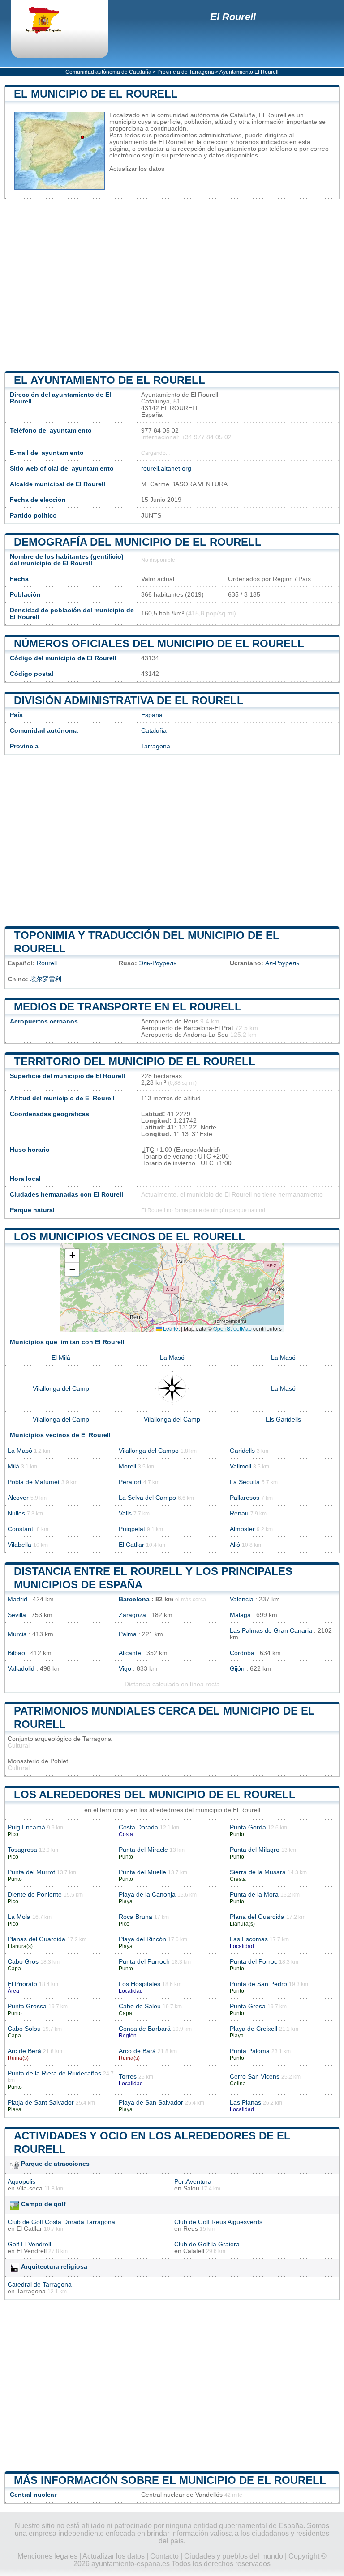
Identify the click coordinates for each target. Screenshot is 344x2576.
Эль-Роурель (158, 963)
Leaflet (171, 1328)
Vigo (125, 1669)
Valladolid (21, 1669)
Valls (125, 1513)
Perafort (130, 1482)
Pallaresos (245, 1498)
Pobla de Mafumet (34, 1482)
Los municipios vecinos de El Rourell (129, 1237)
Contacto (164, 2556)
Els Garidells (283, 1420)
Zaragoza (132, 1615)
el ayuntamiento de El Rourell (110, 380)
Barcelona (134, 1599)
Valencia (242, 1599)
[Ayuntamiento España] (52, 21)
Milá (13, 1466)
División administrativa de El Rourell (129, 700)
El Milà (61, 1358)
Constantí (21, 1529)
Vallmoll (241, 1466)
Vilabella (19, 1545)
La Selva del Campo (147, 1498)
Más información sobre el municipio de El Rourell (170, 2480)
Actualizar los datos (137, 169)
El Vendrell (32, 2251)
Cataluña (154, 731)
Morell (127, 1466)
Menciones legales (47, 2556)
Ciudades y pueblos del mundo (234, 2556)
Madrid (17, 1599)
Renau (239, 1513)
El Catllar (131, 1545)
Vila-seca (30, 2188)
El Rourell (233, 17)
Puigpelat (132, 1529)
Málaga (240, 1615)
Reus (191, 2229)
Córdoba (242, 1653)
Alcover (18, 1498)
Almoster (242, 1529)
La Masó (172, 1358)
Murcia (17, 1634)
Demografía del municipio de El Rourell (138, 542)
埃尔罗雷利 (46, 979)
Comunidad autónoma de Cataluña (108, 72)
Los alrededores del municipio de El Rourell (155, 1794)
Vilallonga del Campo (149, 1451)
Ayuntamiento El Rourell (249, 72)
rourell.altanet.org (166, 469)
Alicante (130, 1653)
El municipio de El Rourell (96, 94)
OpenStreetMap (232, 1328)
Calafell (194, 2251)
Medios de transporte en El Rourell (128, 1007)
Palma (128, 1634)
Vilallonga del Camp (61, 1389)
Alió (235, 1545)
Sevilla (17, 1615)
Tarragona (156, 746)
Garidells (242, 1451)
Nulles (16, 1513)
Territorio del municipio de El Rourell (135, 1061)
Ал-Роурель (282, 963)
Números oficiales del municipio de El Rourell (159, 643)
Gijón (237, 1669)
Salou (191, 2188)
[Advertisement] (172, 285)
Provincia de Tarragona (186, 72)
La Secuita (245, 1482)
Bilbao (16, 1653)
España (152, 715)
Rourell (47, 963)
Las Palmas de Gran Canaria (271, 1631)
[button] (72, 1256)
